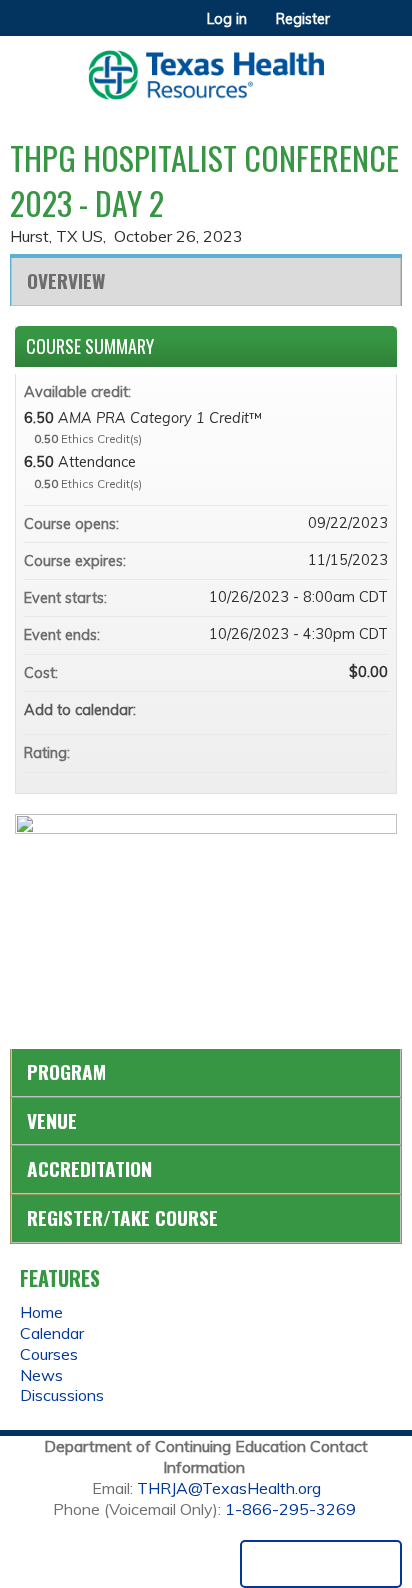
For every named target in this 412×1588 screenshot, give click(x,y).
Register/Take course (122, 1217)
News (41, 1375)
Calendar (52, 1333)
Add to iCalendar (346, 709)
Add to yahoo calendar (320, 710)
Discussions (62, 1395)
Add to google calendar (294, 710)
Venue (52, 1120)
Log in (227, 19)
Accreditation (89, 1168)
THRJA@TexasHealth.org (229, 1488)
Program (66, 1071)
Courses (49, 1354)
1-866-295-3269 (290, 1509)
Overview (66, 280)
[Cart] (353, 29)
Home (41, 1312)
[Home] (206, 68)
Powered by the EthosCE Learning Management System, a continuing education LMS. (321, 1564)
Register (303, 19)
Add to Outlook (372, 710)
